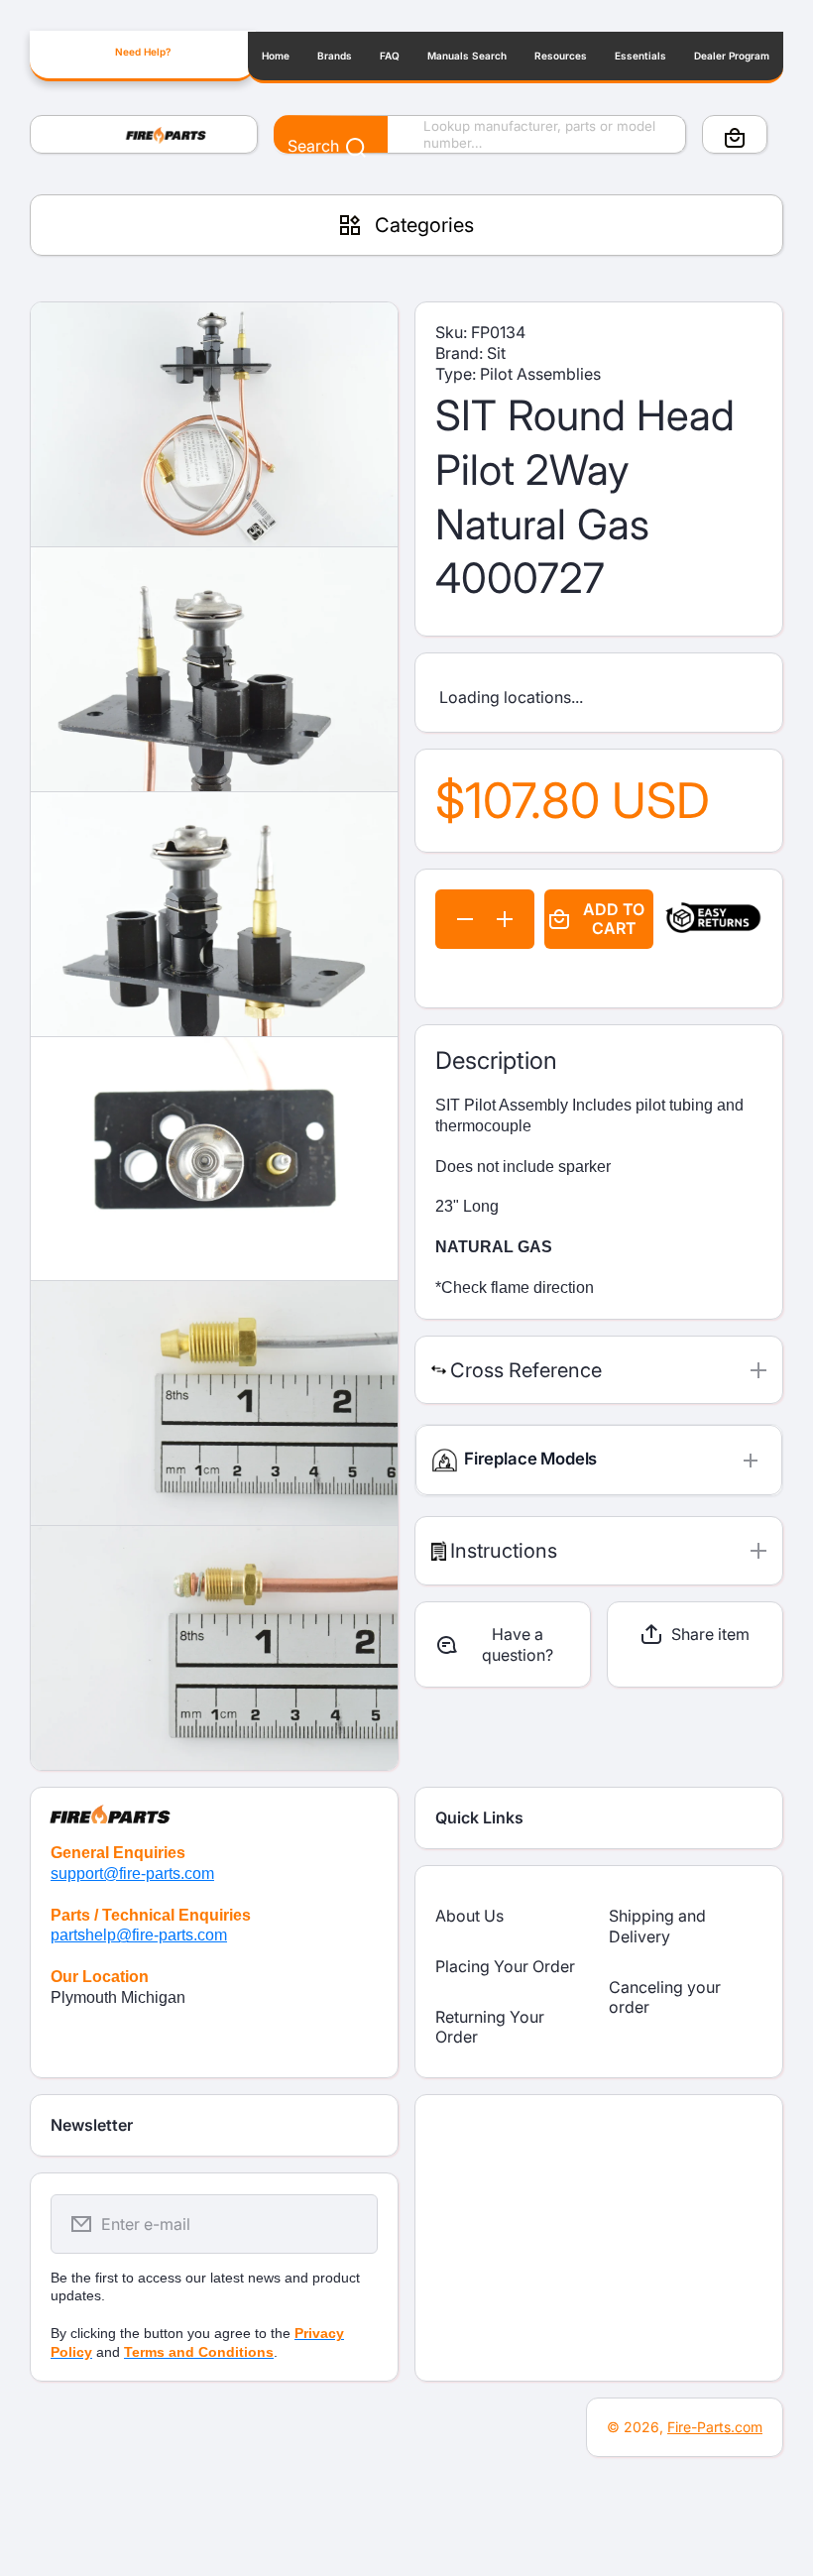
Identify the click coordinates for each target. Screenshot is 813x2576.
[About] (214, 1806)
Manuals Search (467, 56)
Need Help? (143, 52)
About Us (469, 1916)
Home (276, 56)
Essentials (640, 56)
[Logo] (144, 135)
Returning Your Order (490, 2027)
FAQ (390, 56)
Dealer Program (732, 56)
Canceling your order (665, 1997)
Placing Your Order (505, 1966)
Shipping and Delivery (657, 1926)
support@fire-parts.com (132, 1873)
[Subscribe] (350, 2224)
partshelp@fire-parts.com (139, 1935)
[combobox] (480, 135)
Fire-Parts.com (715, 2427)
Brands (335, 56)
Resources (561, 56)
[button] (735, 138)
